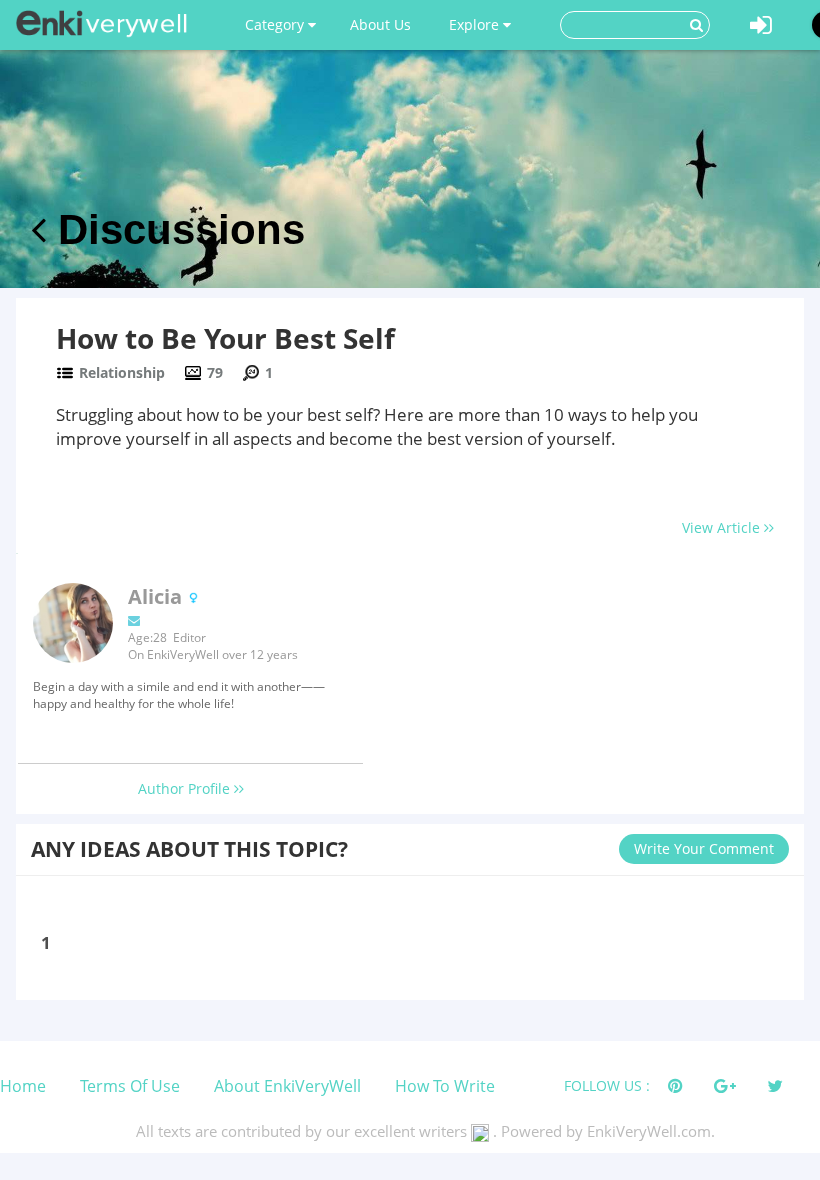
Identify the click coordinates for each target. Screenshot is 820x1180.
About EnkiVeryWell (287, 1086)
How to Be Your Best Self (225, 338)
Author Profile (186, 788)
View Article (723, 527)
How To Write (445, 1086)
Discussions (175, 229)
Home (23, 1086)
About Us (380, 24)
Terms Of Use (130, 1086)
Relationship (122, 372)
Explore (476, 24)
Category (276, 24)
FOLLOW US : (607, 1085)
